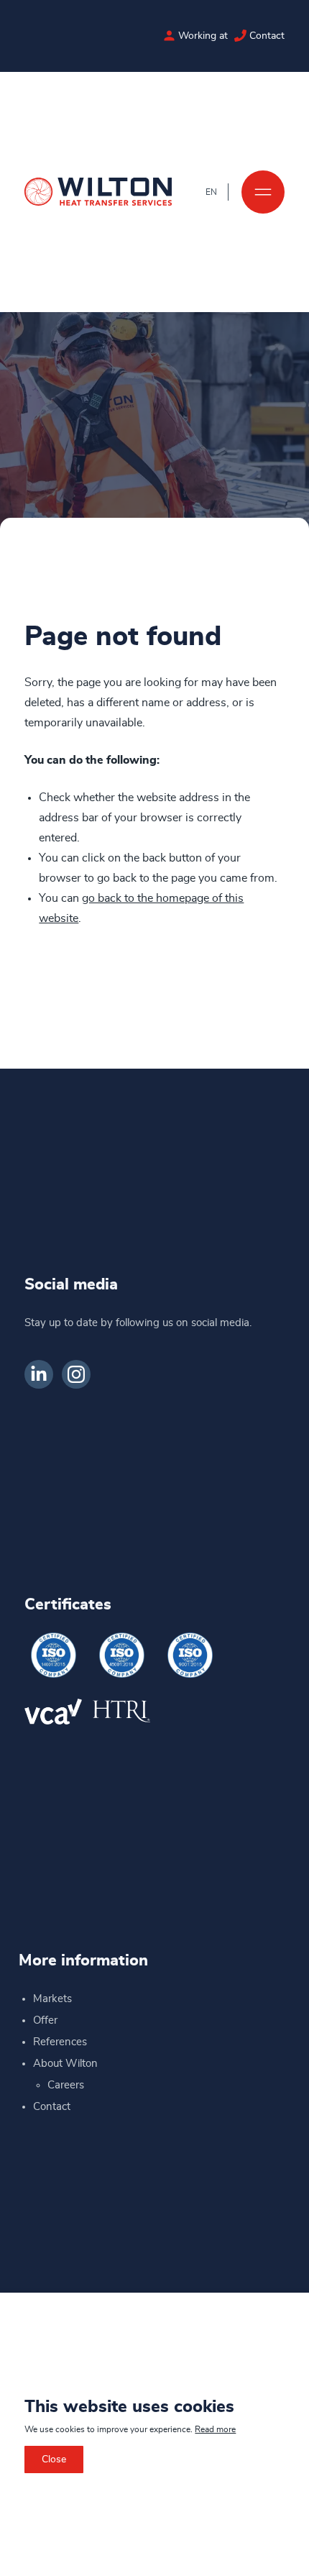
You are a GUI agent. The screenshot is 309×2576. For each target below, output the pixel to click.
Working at (203, 36)
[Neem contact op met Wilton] (240, 36)
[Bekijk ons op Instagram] (76, 1374)
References (60, 2042)
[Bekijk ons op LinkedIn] (39, 1374)
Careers (66, 2085)
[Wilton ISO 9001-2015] (190, 1655)
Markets (52, 1999)
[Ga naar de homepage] (98, 192)
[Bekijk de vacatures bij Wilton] (169, 36)
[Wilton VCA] (53, 1711)
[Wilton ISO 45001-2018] (121, 1655)
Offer (45, 2020)
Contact (267, 36)
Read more (215, 2429)
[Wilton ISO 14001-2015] (53, 1655)
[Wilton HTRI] (121, 1711)
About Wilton (65, 2064)
